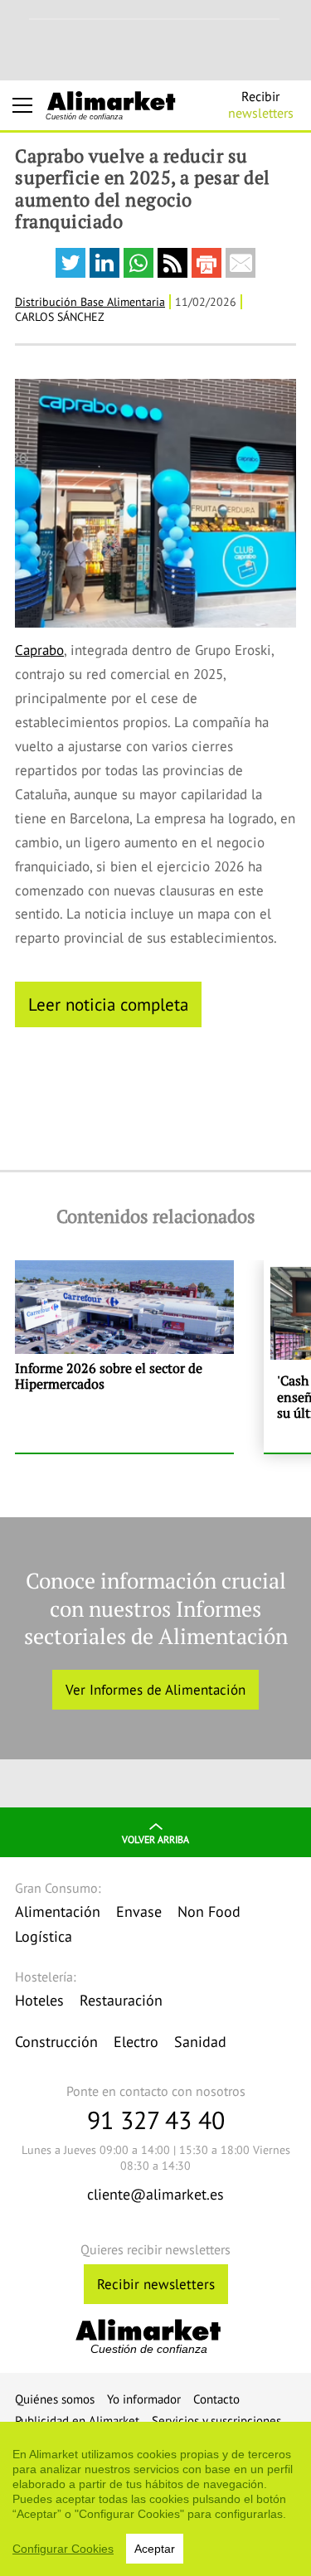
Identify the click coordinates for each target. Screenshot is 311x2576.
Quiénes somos (55, 2399)
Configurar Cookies (63, 2549)
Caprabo (39, 650)
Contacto (216, 2399)
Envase (139, 1911)
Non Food (209, 1911)
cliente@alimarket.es (155, 2194)
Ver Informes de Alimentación (155, 1690)
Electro (136, 2042)
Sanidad (200, 2042)
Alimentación (58, 1911)
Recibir (261, 104)
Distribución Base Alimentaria (90, 302)
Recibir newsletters (156, 2284)
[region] (155, 2499)
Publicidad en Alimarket (77, 2421)
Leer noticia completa (108, 1004)
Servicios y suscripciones (216, 2421)
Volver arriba (155, 1839)
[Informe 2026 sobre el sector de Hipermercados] (124, 1356)
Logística (44, 1936)
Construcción (56, 2042)
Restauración (121, 2000)
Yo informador (144, 2399)
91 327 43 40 (156, 2120)
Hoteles (39, 2000)
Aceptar (155, 2549)
